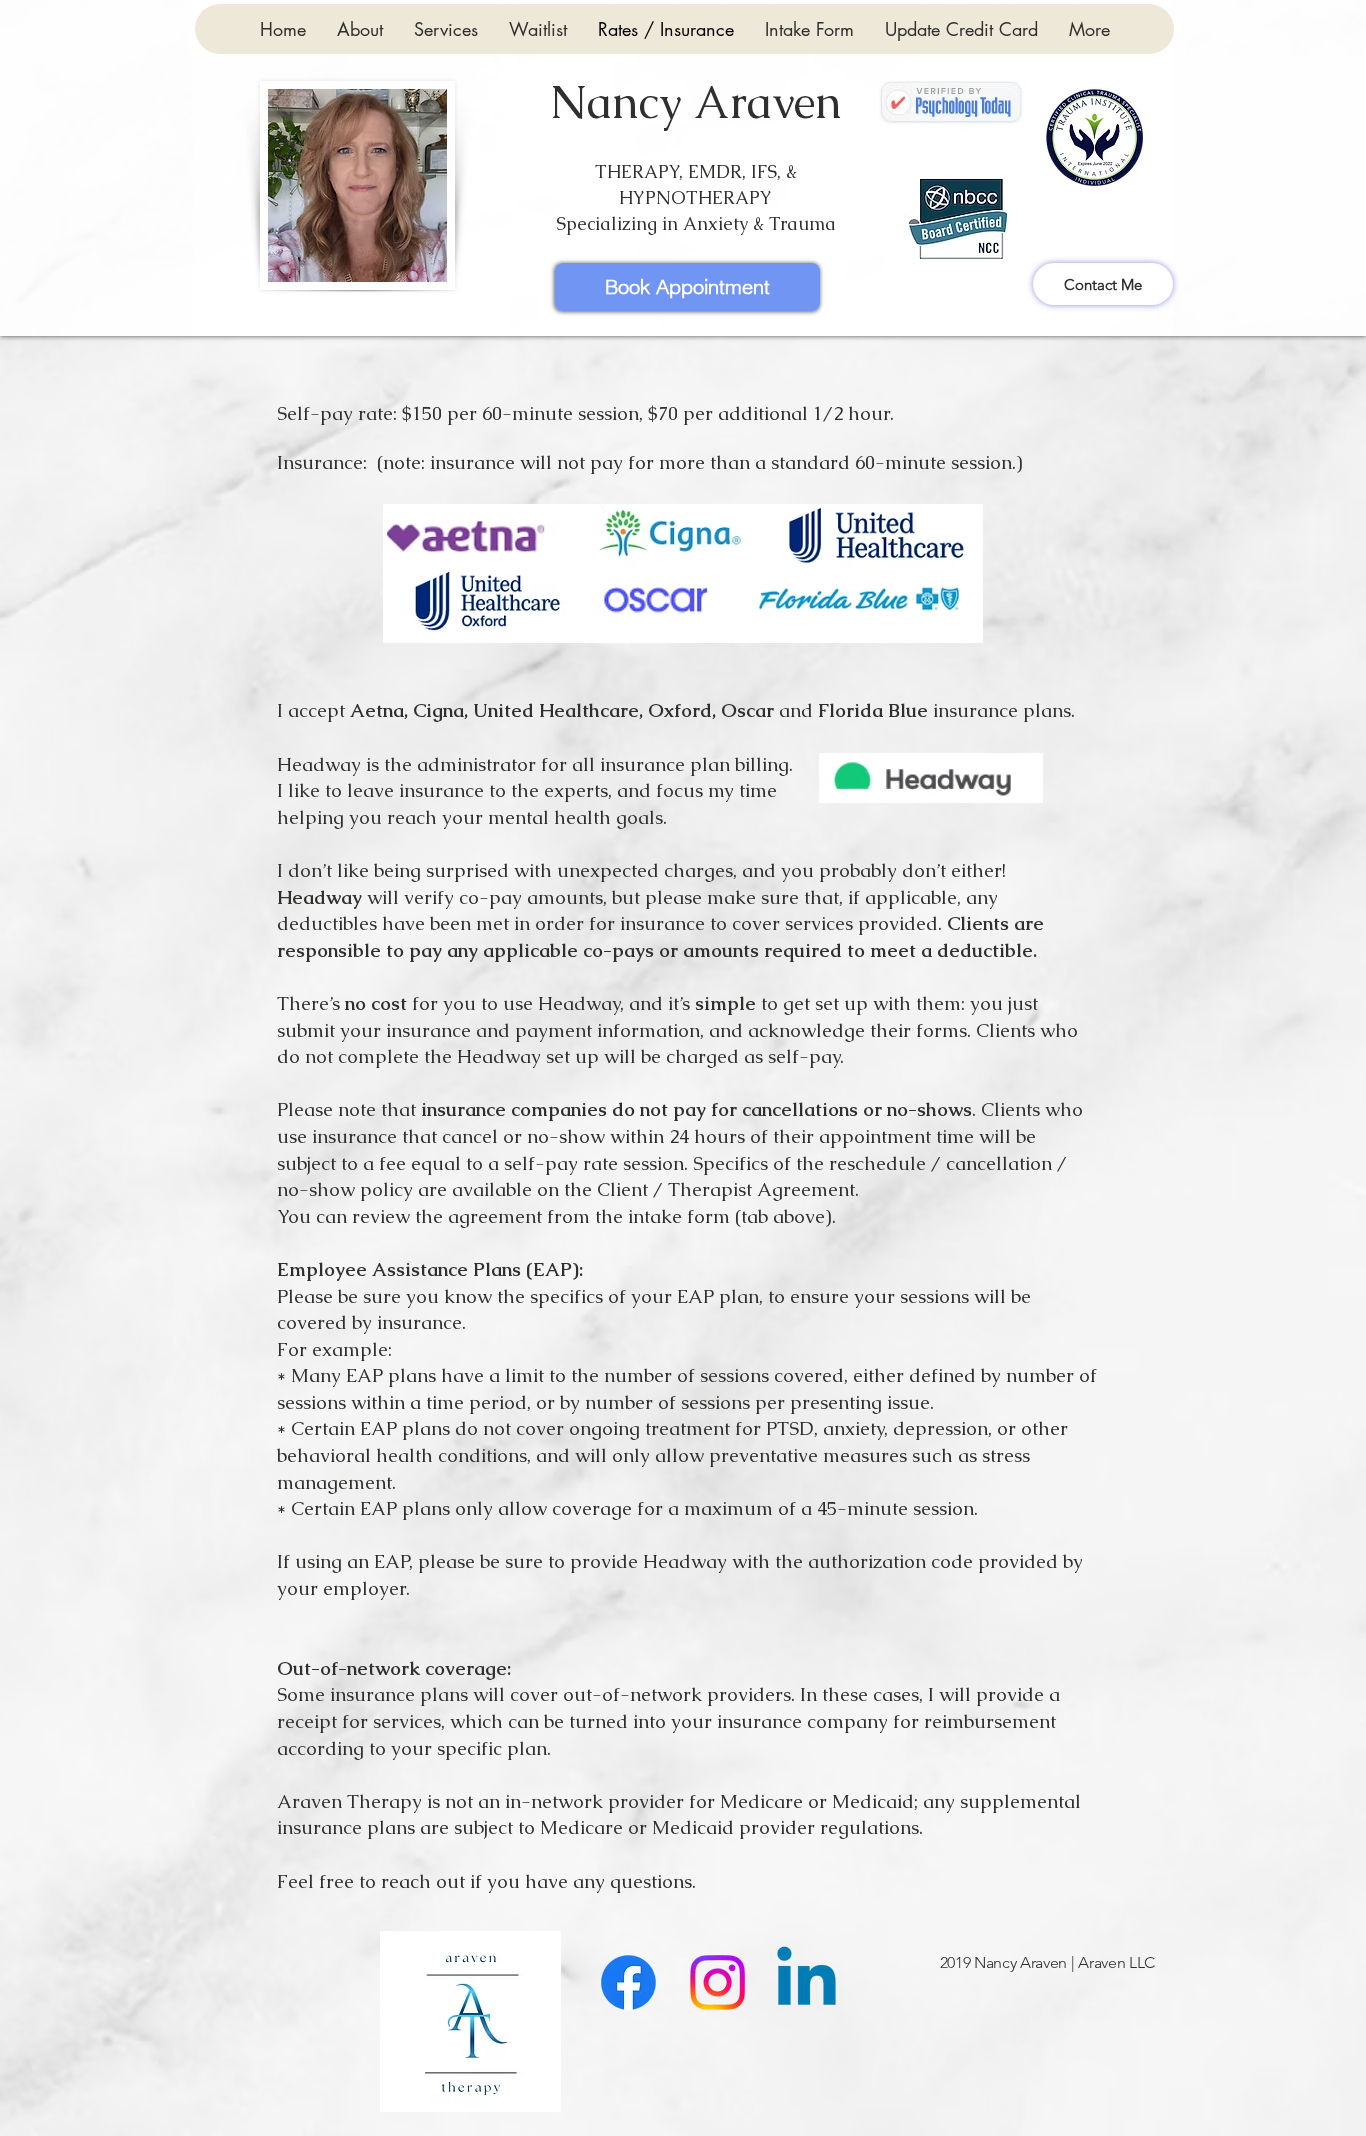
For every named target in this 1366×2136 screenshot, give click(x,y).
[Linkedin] (806, 1982)
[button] (445, 29)
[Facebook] (628, 1982)
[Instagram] (717, 1982)
